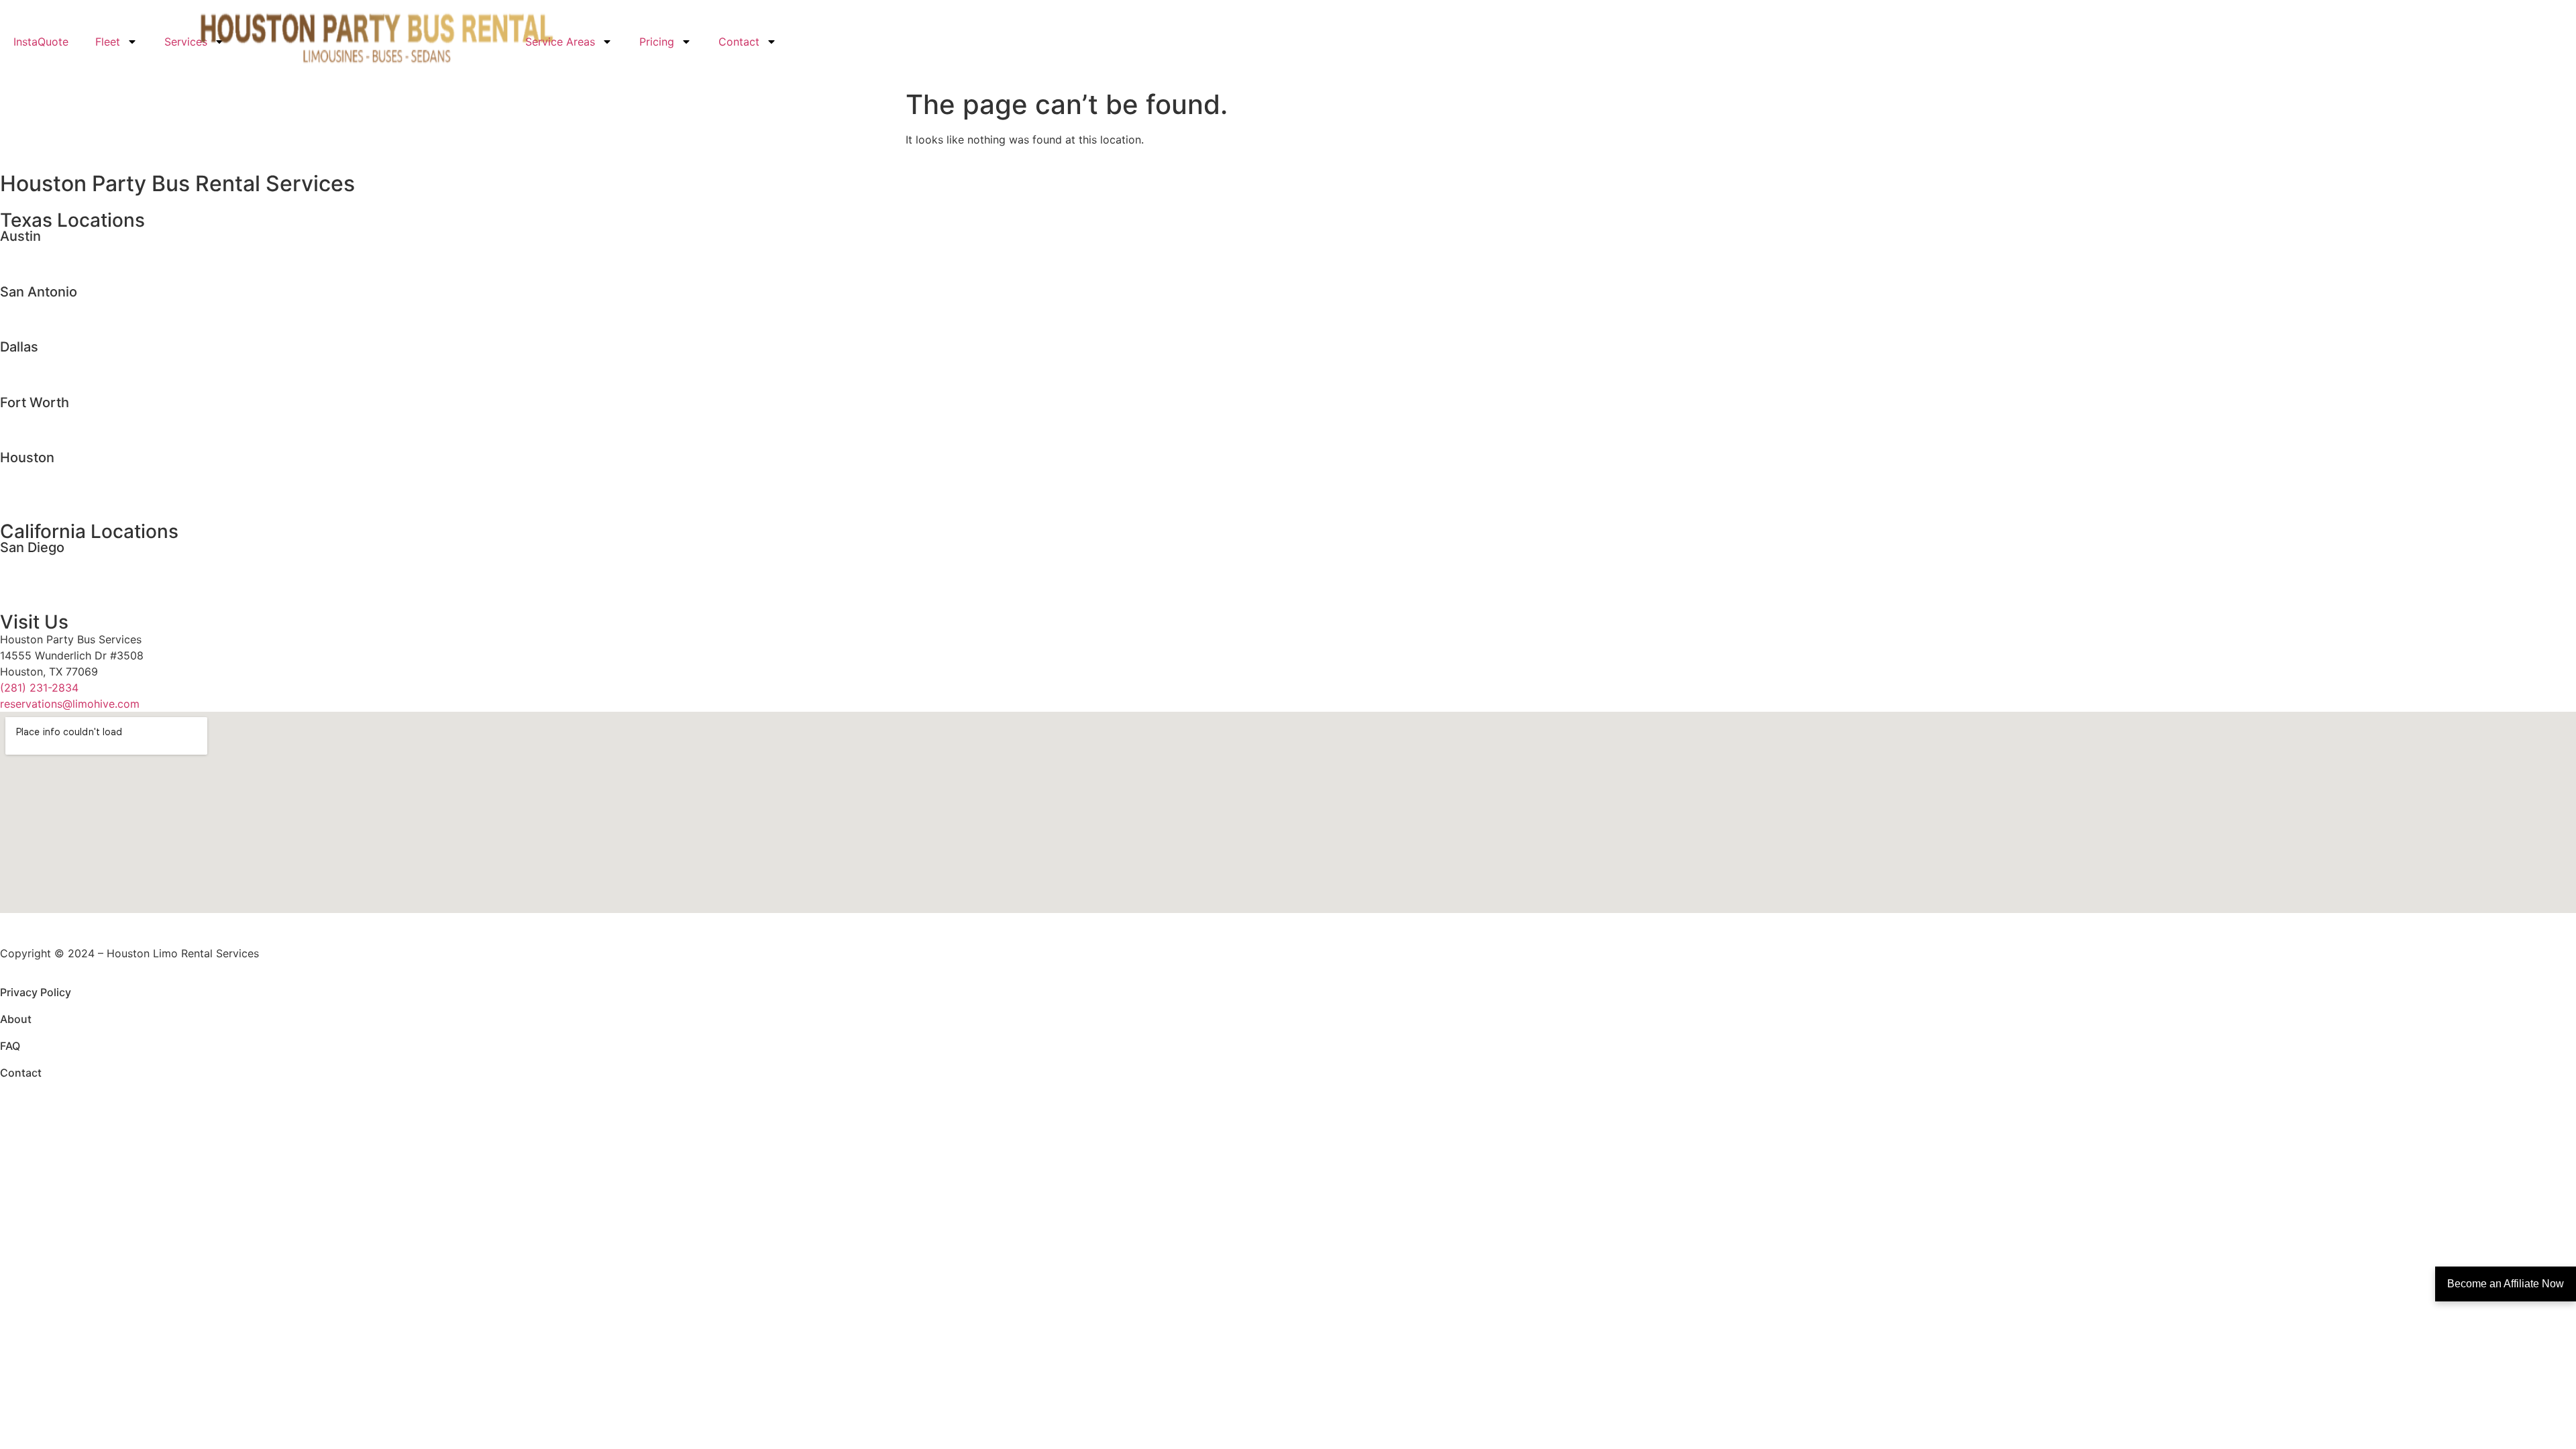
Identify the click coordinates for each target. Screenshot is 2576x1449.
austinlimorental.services (62, 251)
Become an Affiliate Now (2506, 1284)
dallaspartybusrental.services (74, 378)
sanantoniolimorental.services (75, 307)
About (16, 1019)
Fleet (108, 42)
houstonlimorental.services (68, 472)
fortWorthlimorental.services (72, 417)
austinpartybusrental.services (74, 267)
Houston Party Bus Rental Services (177, 183)
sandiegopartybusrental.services (83, 578)
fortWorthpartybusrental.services (85, 433)
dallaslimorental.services (62, 362)
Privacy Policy (36, 992)
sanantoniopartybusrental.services (87, 323)
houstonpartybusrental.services (80, 488)
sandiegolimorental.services (70, 562)
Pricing (657, 42)
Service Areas (560, 42)
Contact (739, 42)
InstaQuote (41, 42)
